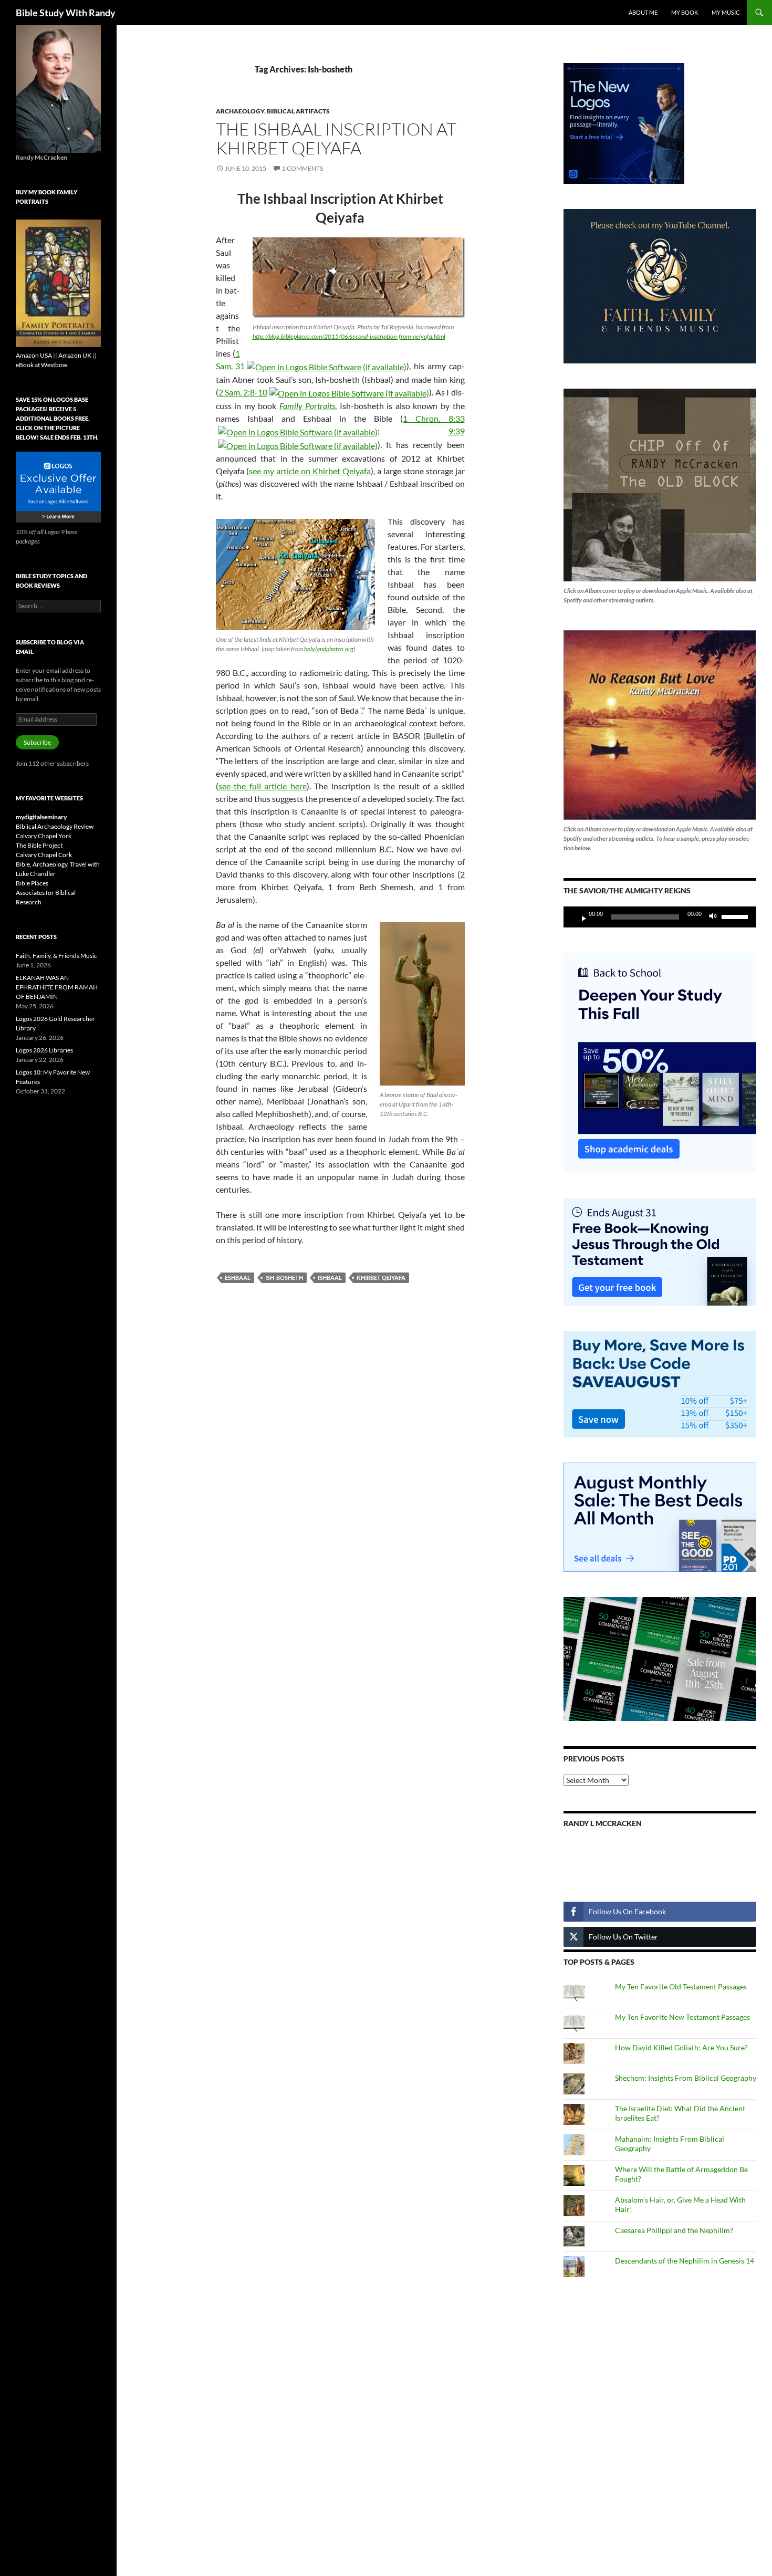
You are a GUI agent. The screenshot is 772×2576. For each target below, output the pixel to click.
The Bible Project (39, 845)
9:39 (457, 431)
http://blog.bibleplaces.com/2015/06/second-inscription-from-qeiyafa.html (349, 336)
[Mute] (716, 917)
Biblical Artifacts (298, 111)
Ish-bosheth (284, 1277)
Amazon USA (34, 355)
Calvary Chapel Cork (44, 855)
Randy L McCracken (603, 1823)
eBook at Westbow (41, 365)
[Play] (580, 917)
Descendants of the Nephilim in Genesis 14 (685, 2261)
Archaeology (240, 111)
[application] (660, 917)
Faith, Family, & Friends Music (56, 956)
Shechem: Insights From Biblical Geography (686, 2078)
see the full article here (263, 786)
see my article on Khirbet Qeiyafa (310, 471)
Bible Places (32, 883)
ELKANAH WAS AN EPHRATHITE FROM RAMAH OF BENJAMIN (57, 987)
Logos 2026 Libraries (44, 1050)
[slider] (736, 916)
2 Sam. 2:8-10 (243, 392)
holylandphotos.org (329, 649)
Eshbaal (238, 1277)
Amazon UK (75, 355)
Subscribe (37, 742)
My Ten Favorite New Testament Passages (682, 2017)
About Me (643, 12)
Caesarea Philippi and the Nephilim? (674, 2230)
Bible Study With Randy (66, 13)
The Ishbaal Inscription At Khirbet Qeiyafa (336, 138)
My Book (685, 12)
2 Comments (302, 168)
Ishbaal (330, 1277)
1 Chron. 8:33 (434, 418)
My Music (726, 12)
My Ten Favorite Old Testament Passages (681, 1986)
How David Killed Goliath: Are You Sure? (681, 2047)
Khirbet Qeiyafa (381, 1277)
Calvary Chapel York (44, 836)
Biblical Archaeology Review (55, 826)
